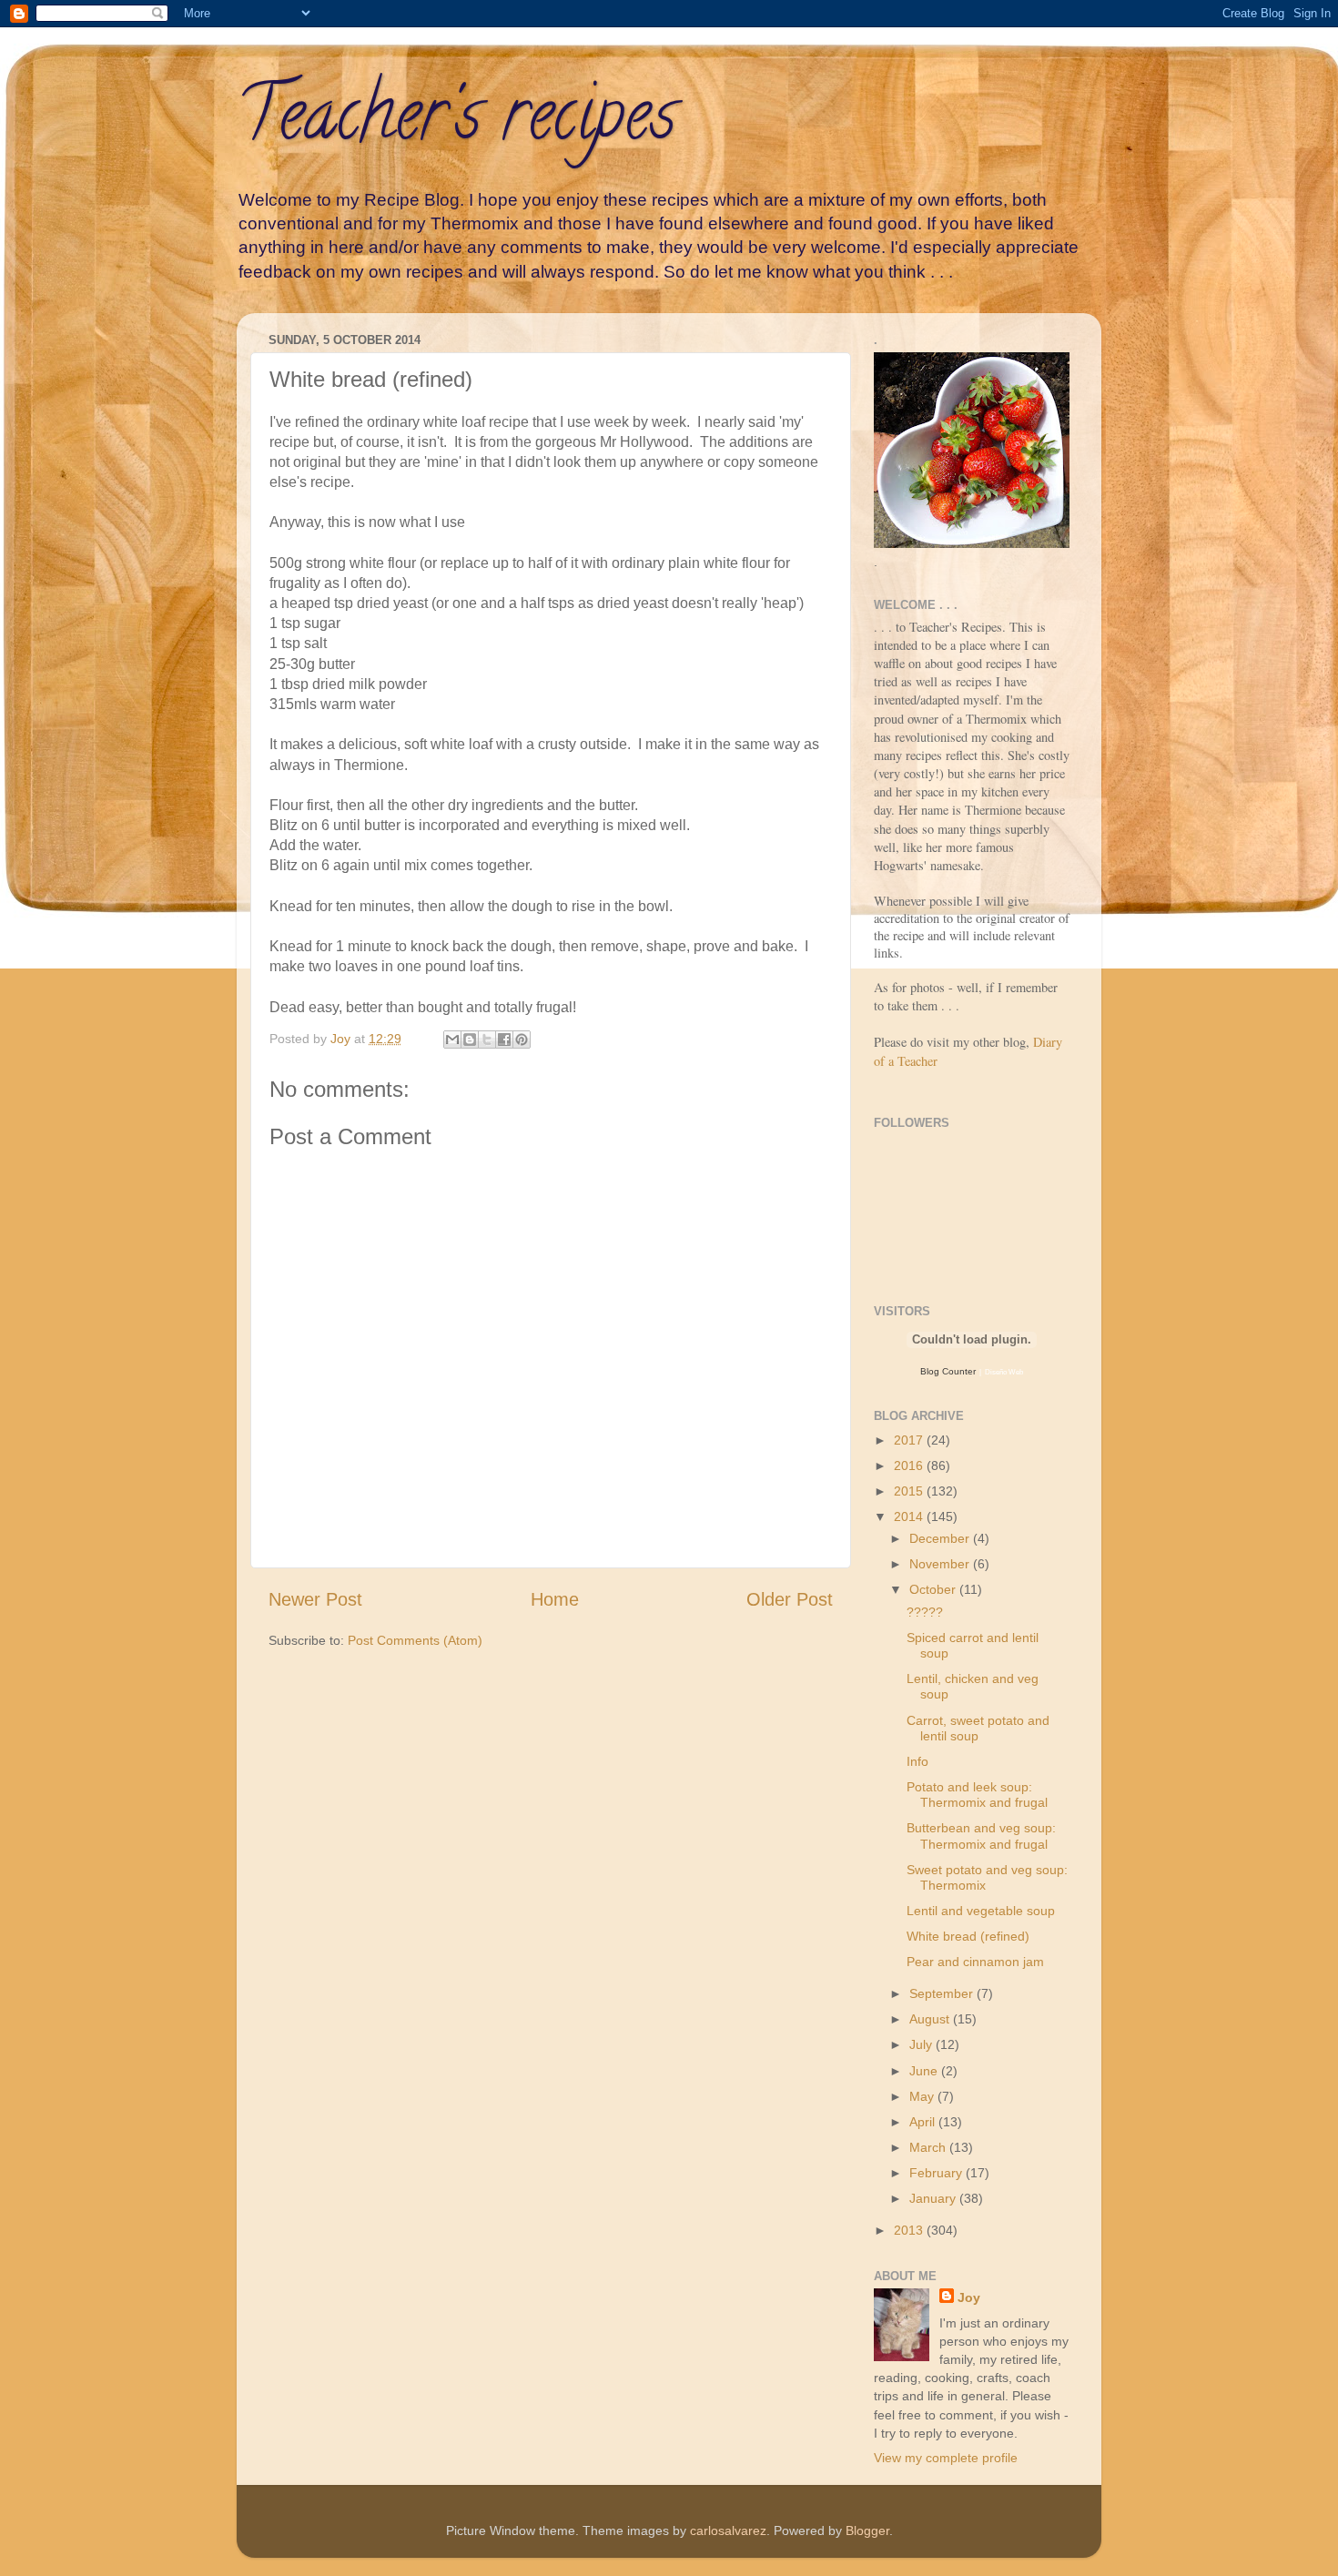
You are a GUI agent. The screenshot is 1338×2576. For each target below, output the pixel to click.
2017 (910, 1440)
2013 (910, 2230)
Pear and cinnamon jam (975, 1962)
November (941, 1564)
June (925, 2071)
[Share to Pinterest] (522, 1040)
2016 (910, 1465)
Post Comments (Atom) (415, 1640)
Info (917, 1761)
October (934, 1589)
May (923, 2096)
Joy (969, 2297)
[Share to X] (487, 1040)
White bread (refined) (968, 1936)
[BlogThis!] (470, 1040)
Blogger (867, 2530)
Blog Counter (948, 1371)
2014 (910, 1516)
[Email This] (452, 1040)
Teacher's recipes (456, 122)
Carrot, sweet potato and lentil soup (978, 1728)
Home (555, 1599)
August (931, 2019)
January (934, 2198)
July (922, 2044)
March (929, 2147)
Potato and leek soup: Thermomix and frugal (977, 1795)
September (943, 1993)
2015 (910, 1491)
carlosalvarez (728, 2530)
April (924, 2122)
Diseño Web (1004, 1372)
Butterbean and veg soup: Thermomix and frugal (981, 1836)
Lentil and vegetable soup (981, 1911)
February (938, 2173)
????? (925, 1612)
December (941, 1538)
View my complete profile (946, 2458)
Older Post (790, 1599)
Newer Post (315, 1599)
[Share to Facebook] (504, 1040)
